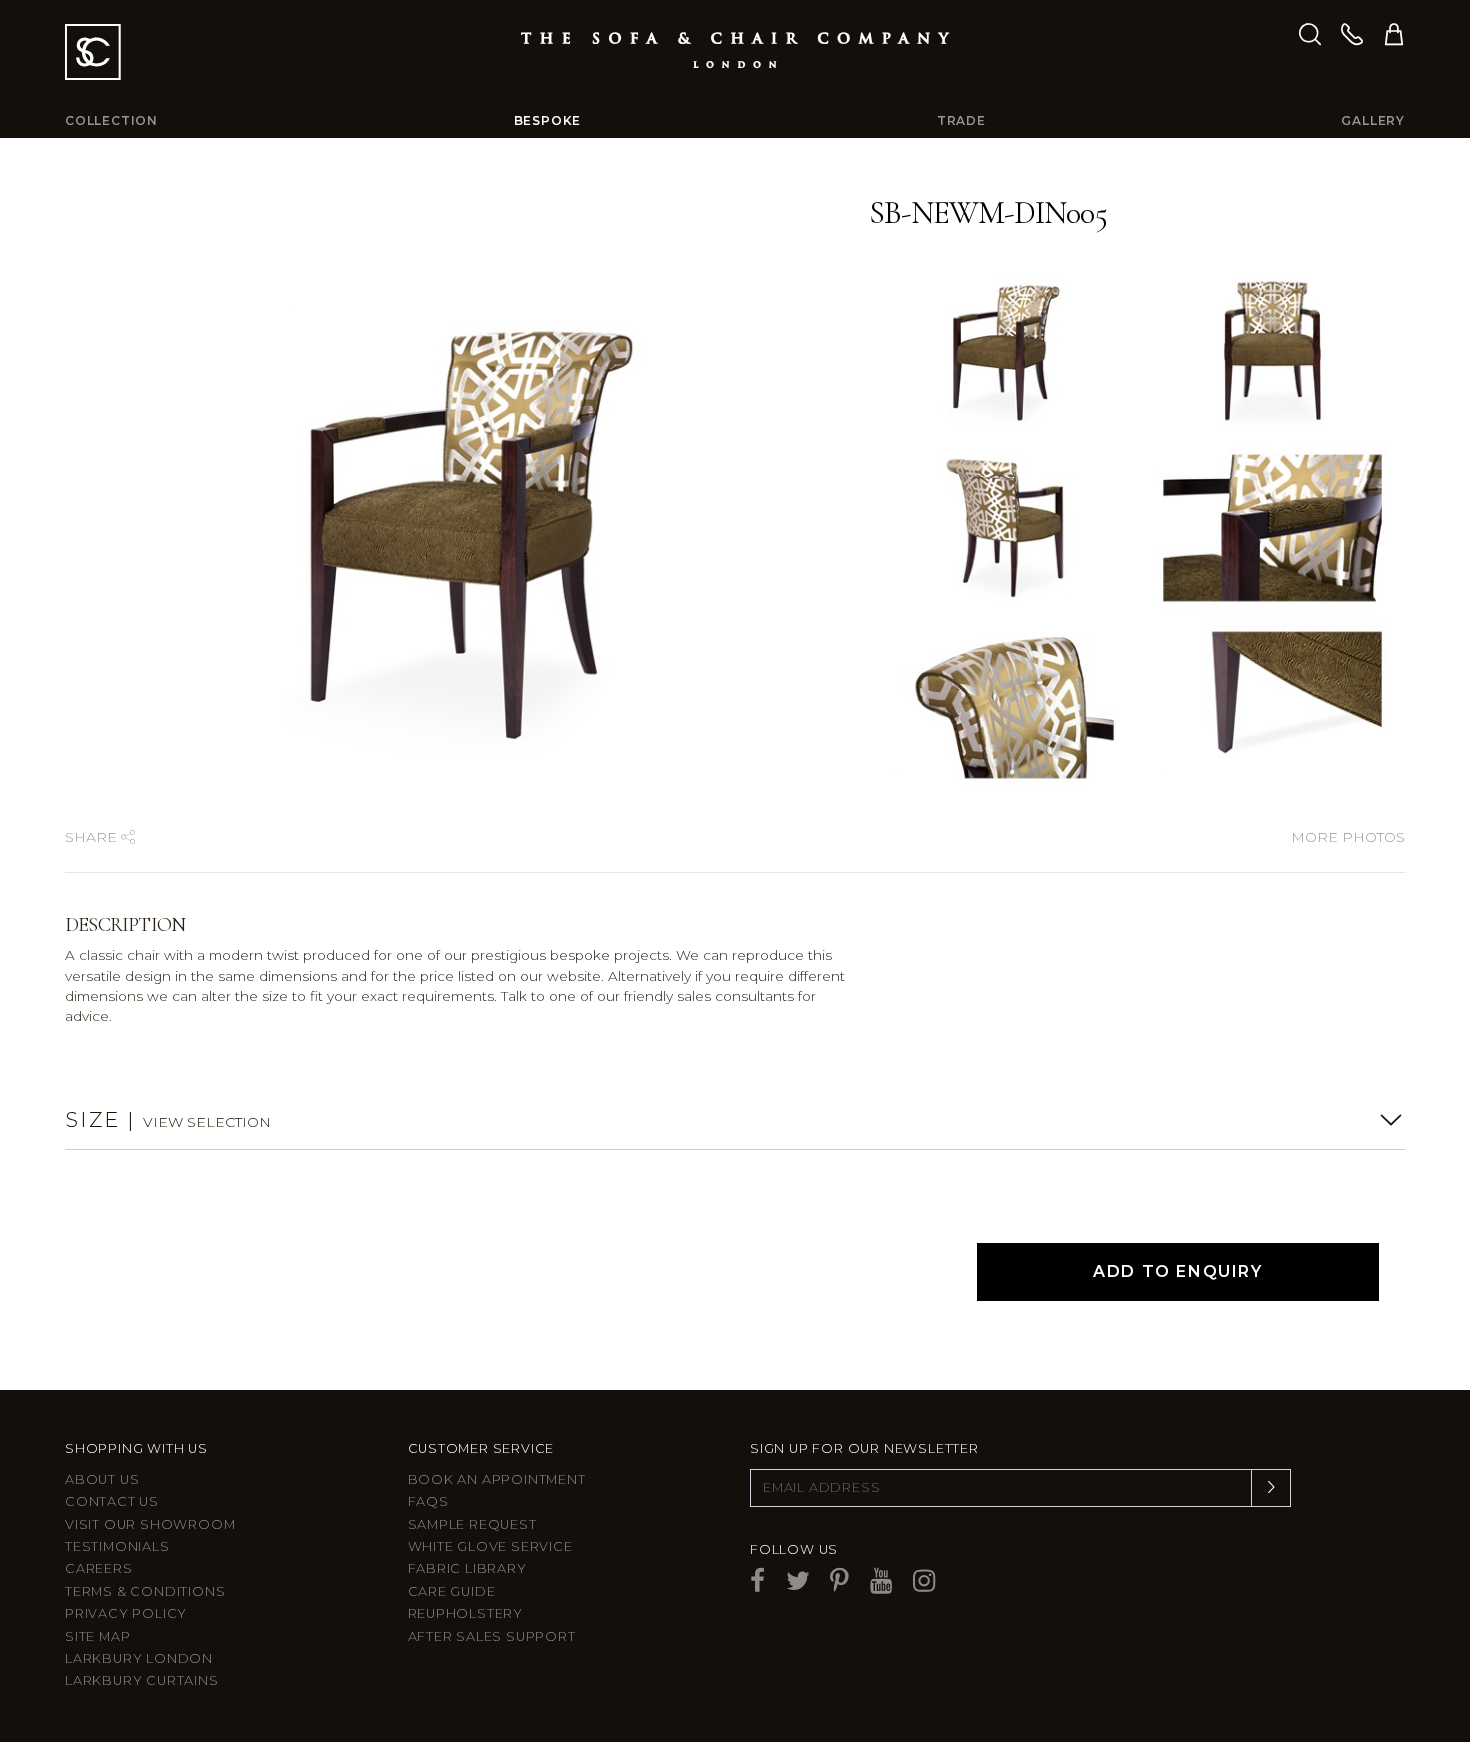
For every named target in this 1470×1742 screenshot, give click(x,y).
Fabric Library (467, 1568)
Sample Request (472, 1524)
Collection (111, 120)
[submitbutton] (1271, 1488)
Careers (99, 1568)
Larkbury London (139, 1658)
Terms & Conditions (145, 1591)
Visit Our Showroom (150, 1524)
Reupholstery (466, 1613)
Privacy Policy (126, 1613)
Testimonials (117, 1546)
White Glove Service (490, 1546)
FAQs (428, 1501)
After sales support (492, 1636)
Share (93, 837)
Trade (961, 120)
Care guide (452, 1591)
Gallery (1373, 120)
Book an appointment (497, 1479)
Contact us (112, 1501)
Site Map (97, 1636)
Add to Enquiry (1177, 1271)
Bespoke (548, 120)
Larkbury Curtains (142, 1680)
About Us (102, 1479)
